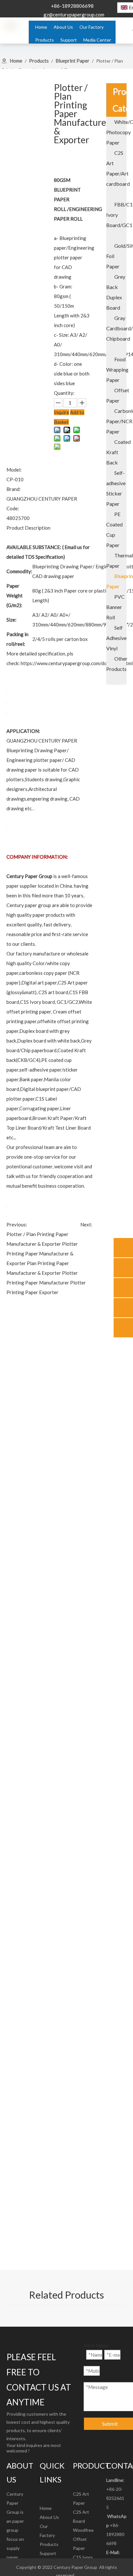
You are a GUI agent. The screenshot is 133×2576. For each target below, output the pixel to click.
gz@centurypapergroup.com (74, 15)
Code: (13, 508)
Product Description (28, 528)
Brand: (14, 489)
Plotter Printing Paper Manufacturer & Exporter (42, 1253)
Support (48, 2553)
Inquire (61, 412)
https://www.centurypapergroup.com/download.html (77, 663)
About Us (49, 2517)
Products (49, 2544)
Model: (14, 470)
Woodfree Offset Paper (83, 2539)
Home (46, 2508)
